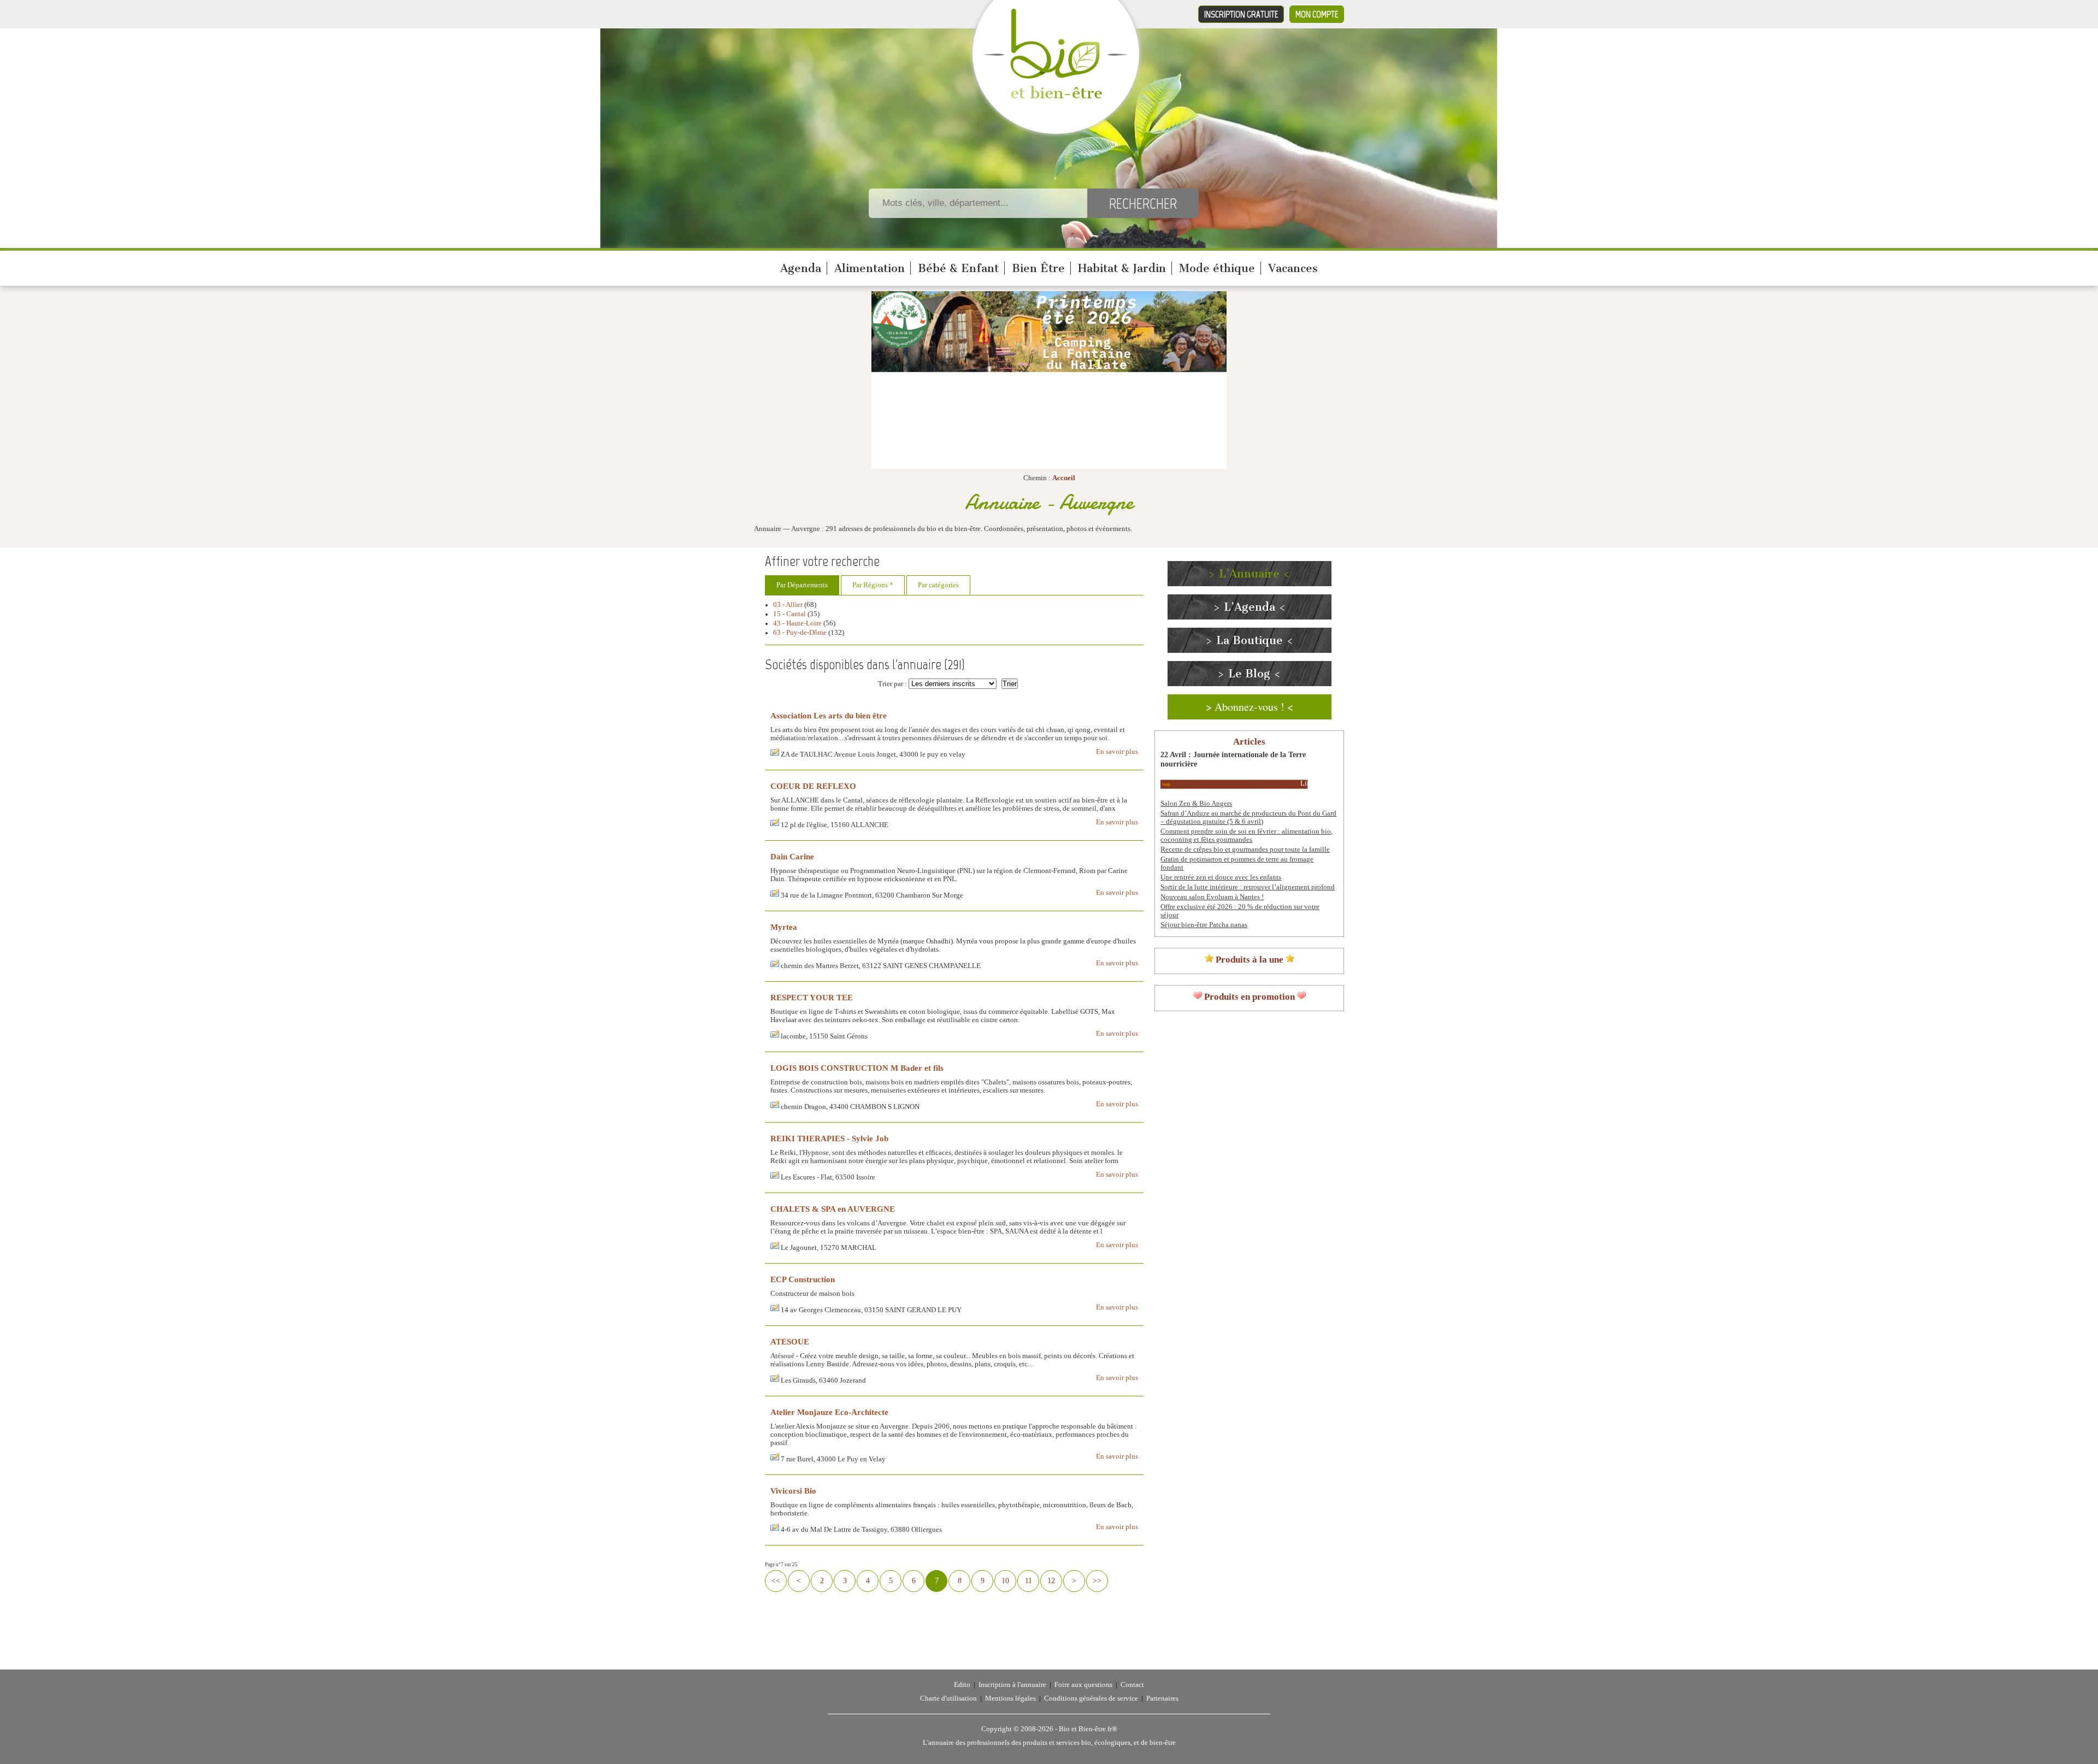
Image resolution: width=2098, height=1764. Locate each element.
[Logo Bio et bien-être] (1056, 96)
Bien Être (1038, 268)
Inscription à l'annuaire (1012, 1685)
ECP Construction (803, 1279)
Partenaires (1162, 1698)
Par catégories (938, 585)
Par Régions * (873, 585)
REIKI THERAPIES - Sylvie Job (829, 1138)
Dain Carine (792, 856)
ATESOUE (790, 1341)
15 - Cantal (789, 614)
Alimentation (870, 268)
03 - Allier (788, 605)
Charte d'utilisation (948, 1698)
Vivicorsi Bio (793, 1491)
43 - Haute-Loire (797, 623)
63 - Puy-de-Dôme (800, 633)
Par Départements (802, 585)
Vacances (1293, 268)
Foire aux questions (1083, 1685)
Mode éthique (1217, 268)
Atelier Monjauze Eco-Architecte (829, 1412)
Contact (1132, 1685)
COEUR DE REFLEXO (813, 786)
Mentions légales (1010, 1698)
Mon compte (1317, 14)
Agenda (801, 268)
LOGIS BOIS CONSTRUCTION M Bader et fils (857, 1068)
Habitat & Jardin (1122, 268)
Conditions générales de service (1091, 1698)
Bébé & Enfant (958, 268)
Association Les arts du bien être (829, 715)
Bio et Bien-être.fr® (1088, 1729)
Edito (962, 1685)
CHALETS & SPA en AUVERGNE (833, 1209)
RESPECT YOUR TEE (812, 997)
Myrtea (784, 927)
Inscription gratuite (1241, 14)
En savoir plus (1117, 752)
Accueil (1064, 478)
